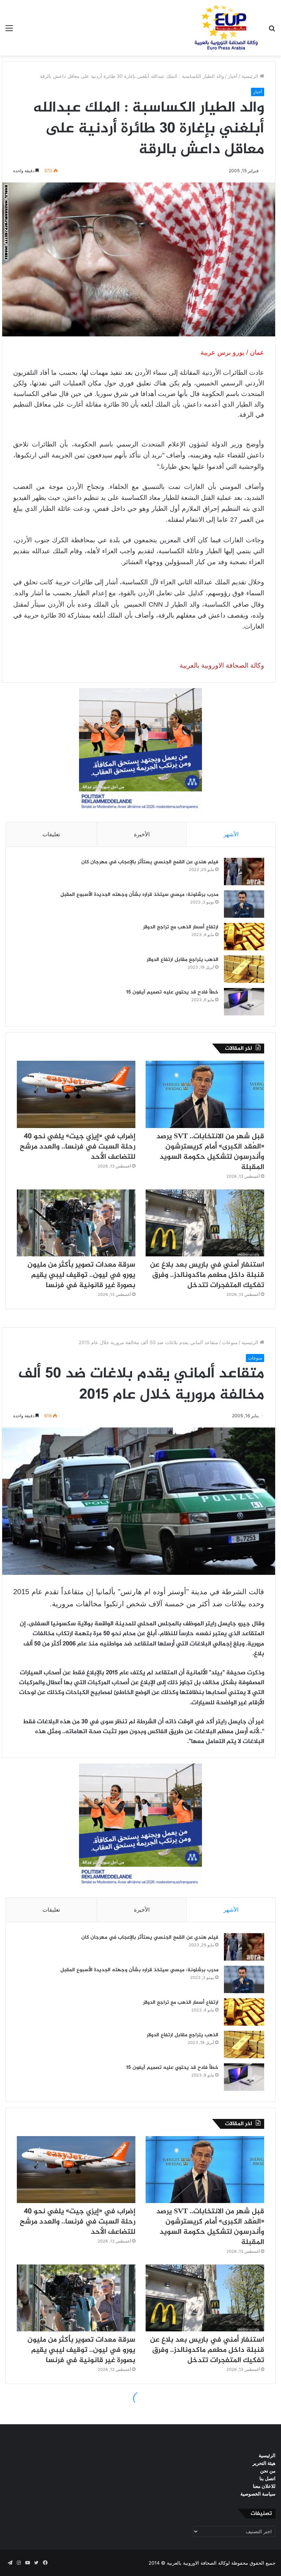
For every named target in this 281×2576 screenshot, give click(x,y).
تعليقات (51, 834)
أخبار (233, 76)
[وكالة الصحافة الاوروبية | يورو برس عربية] (224, 28)
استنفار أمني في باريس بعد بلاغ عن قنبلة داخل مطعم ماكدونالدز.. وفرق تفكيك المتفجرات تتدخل (207, 1275)
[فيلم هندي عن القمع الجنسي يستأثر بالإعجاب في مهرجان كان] (244, 872)
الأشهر (231, 834)
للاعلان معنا (264, 2486)
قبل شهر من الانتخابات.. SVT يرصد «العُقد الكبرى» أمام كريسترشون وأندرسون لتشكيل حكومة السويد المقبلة (210, 1152)
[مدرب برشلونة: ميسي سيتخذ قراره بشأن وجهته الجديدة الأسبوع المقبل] (244, 904)
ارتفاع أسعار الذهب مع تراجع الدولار (181, 927)
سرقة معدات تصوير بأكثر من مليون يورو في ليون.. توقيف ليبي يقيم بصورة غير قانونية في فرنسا (81, 1275)
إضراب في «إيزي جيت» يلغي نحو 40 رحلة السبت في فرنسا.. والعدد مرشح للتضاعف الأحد (78, 1147)
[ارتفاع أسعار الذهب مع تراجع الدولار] (244, 937)
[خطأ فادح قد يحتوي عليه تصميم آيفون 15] (244, 1002)
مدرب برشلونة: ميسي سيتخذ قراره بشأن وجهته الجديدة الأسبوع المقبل (139, 895)
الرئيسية (251, 76)
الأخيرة (142, 834)
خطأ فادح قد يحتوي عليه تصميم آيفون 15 (172, 992)
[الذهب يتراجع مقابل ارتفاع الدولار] (244, 969)
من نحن (268, 2471)
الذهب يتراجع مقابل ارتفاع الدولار (183, 960)
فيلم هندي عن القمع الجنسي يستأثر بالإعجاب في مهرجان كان (150, 862)
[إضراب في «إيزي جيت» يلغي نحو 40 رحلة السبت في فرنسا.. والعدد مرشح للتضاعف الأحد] (76, 1094)
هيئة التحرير (264, 2463)
